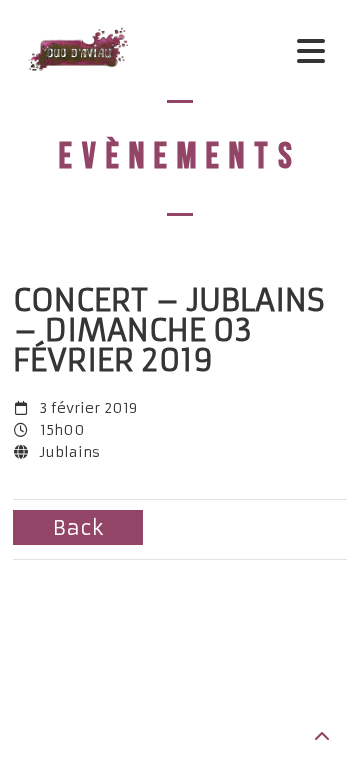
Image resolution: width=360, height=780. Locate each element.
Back (78, 527)
